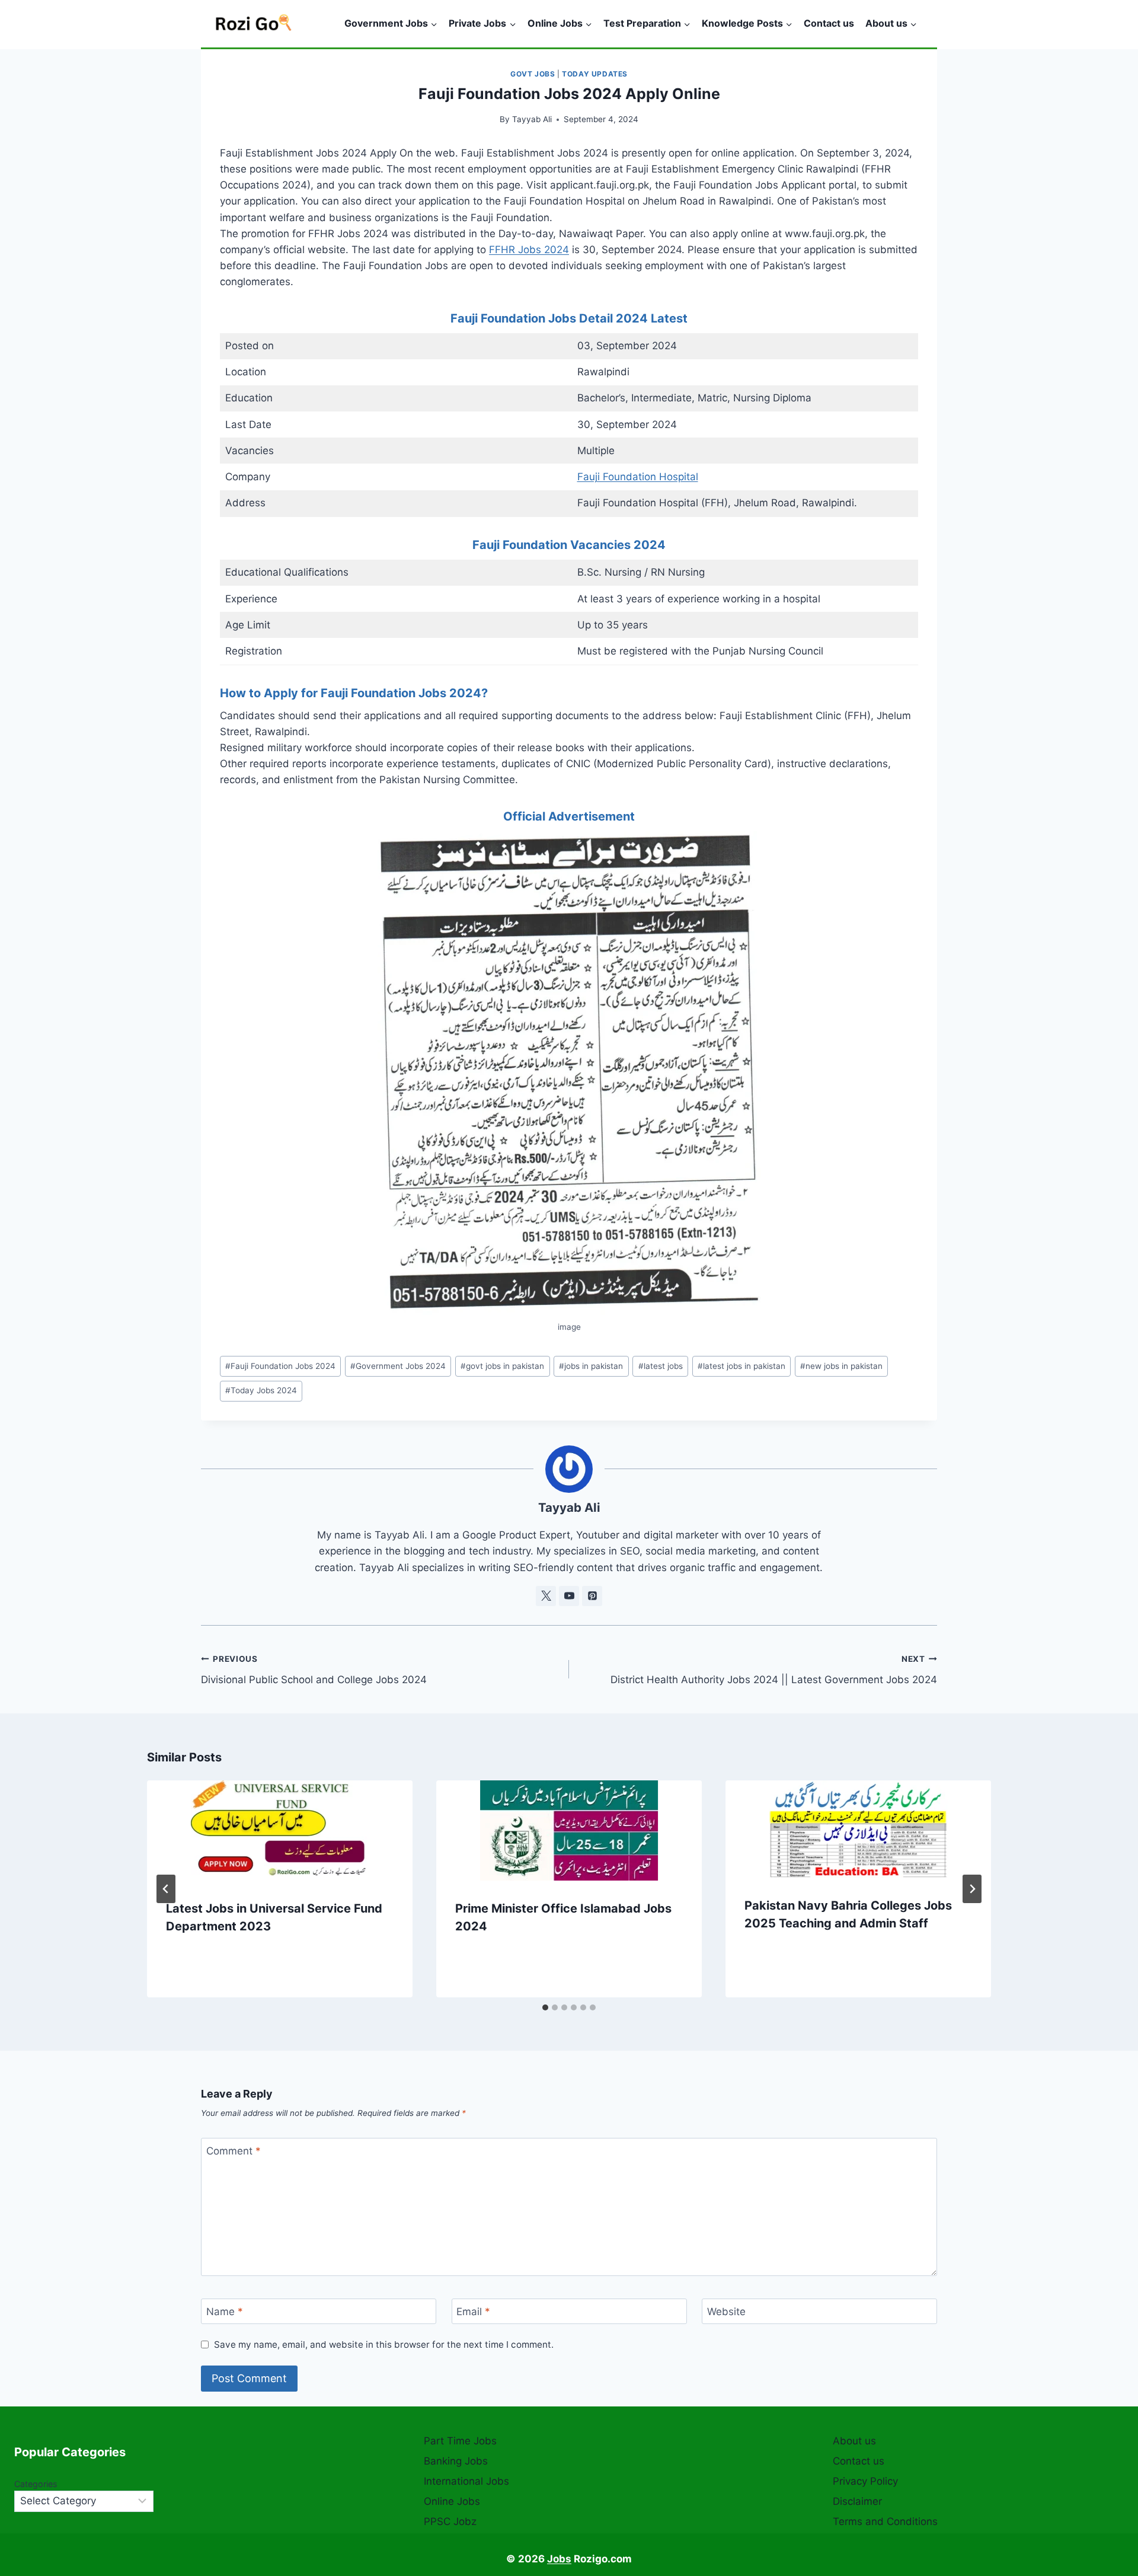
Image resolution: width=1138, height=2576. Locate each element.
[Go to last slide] (166, 1889)
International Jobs (466, 2481)
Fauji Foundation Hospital (638, 477)
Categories (36, 2484)
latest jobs (661, 1366)
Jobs (559, 2559)
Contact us (829, 23)
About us (854, 2441)
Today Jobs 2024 (261, 1390)
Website (726, 2312)
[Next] (972, 1889)
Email (473, 2312)
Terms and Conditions (885, 2521)
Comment (234, 2151)
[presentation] (280, 1830)
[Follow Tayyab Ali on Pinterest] (592, 1596)
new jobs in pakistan (841, 1366)
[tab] (545, 2007)
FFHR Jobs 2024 (529, 250)
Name (225, 2312)
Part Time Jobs (460, 2441)
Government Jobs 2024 (398, 1366)
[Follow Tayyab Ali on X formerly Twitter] (546, 1596)
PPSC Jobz (450, 2521)
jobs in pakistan (591, 1366)
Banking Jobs (456, 2461)
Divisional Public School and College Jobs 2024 (314, 1670)
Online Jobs (452, 2501)
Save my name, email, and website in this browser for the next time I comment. (384, 2344)
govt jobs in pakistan (502, 1366)
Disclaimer (857, 2501)
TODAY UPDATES (595, 74)
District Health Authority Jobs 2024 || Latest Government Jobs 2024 (774, 1670)
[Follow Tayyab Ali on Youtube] (569, 1596)
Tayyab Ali (532, 119)
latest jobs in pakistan (741, 1366)
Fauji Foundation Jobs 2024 (280, 1366)
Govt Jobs (533, 74)
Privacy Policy (865, 2481)
